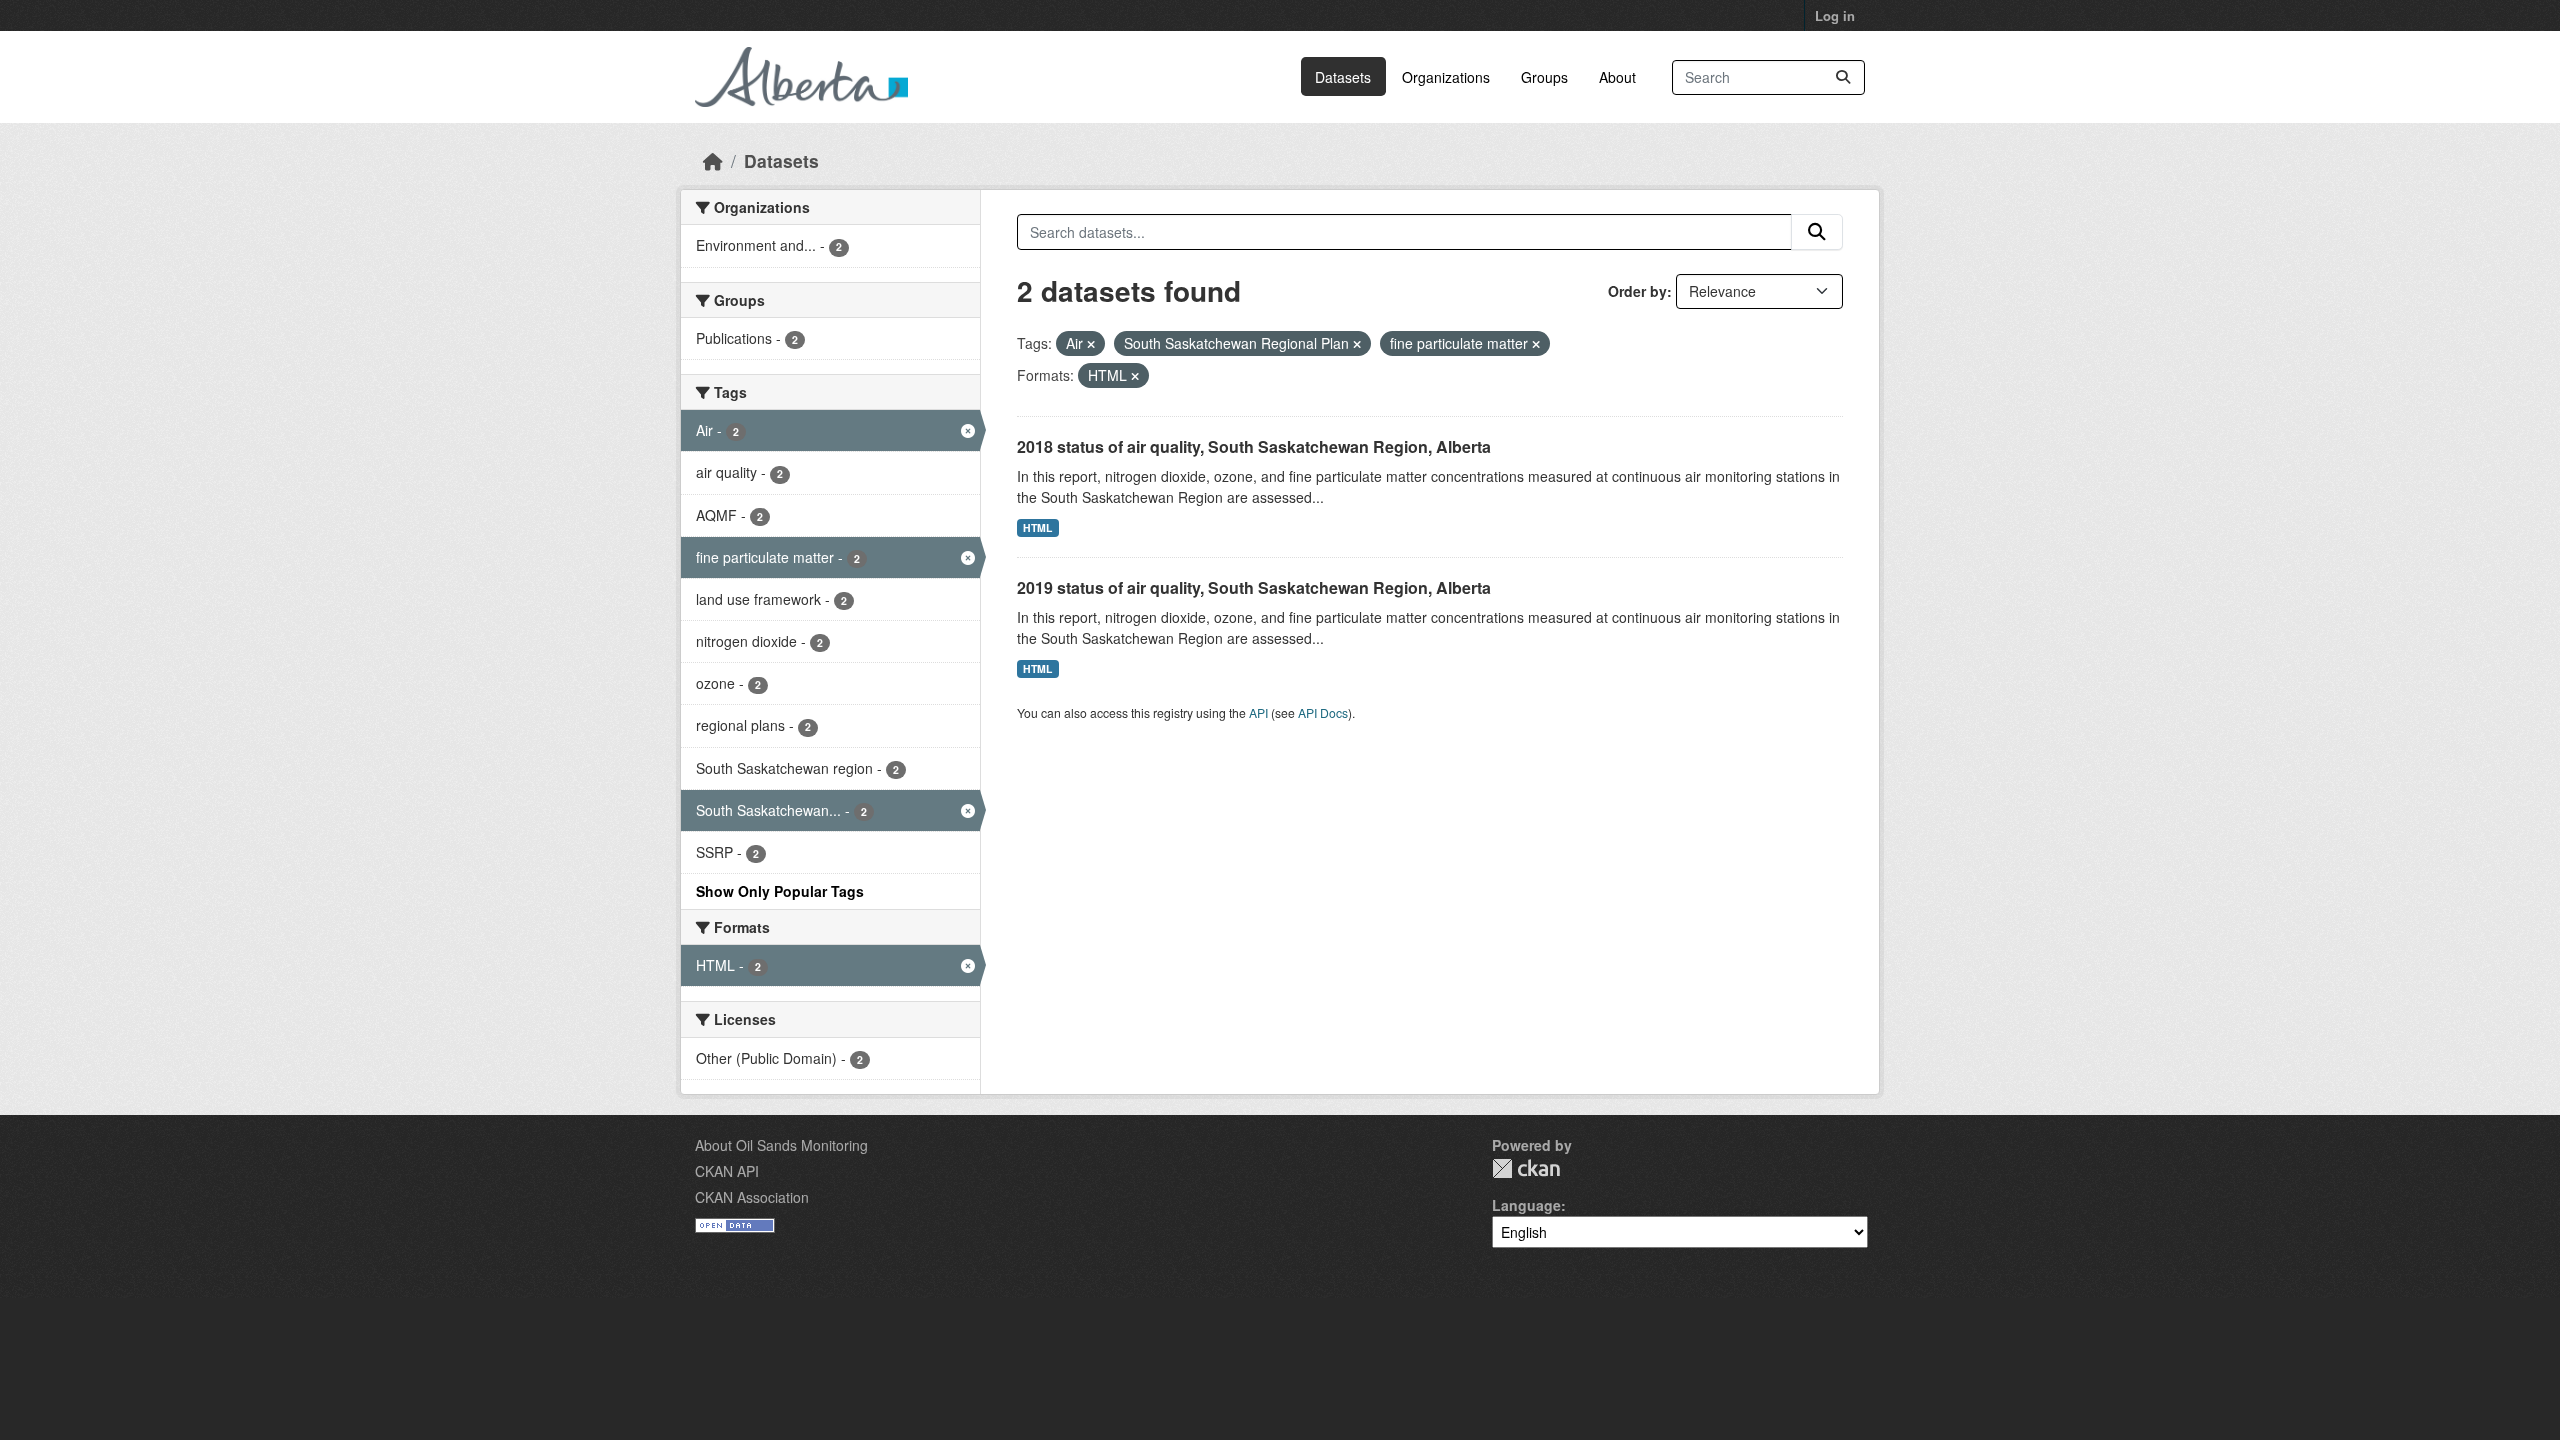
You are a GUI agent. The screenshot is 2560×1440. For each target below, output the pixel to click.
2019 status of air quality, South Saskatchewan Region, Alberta (1254, 587)
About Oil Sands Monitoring (781, 1145)
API (1258, 712)
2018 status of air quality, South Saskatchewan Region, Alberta (1254, 446)
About (1617, 77)
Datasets (1343, 77)
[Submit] (1843, 77)
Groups (1544, 77)
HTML (1037, 527)
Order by (1637, 291)
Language (1526, 1205)
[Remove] (1091, 344)
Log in (1835, 15)
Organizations (1446, 77)
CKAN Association (752, 1197)
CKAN (1526, 1168)
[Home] (713, 160)
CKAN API (727, 1171)
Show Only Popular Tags (780, 891)
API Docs (1323, 712)
